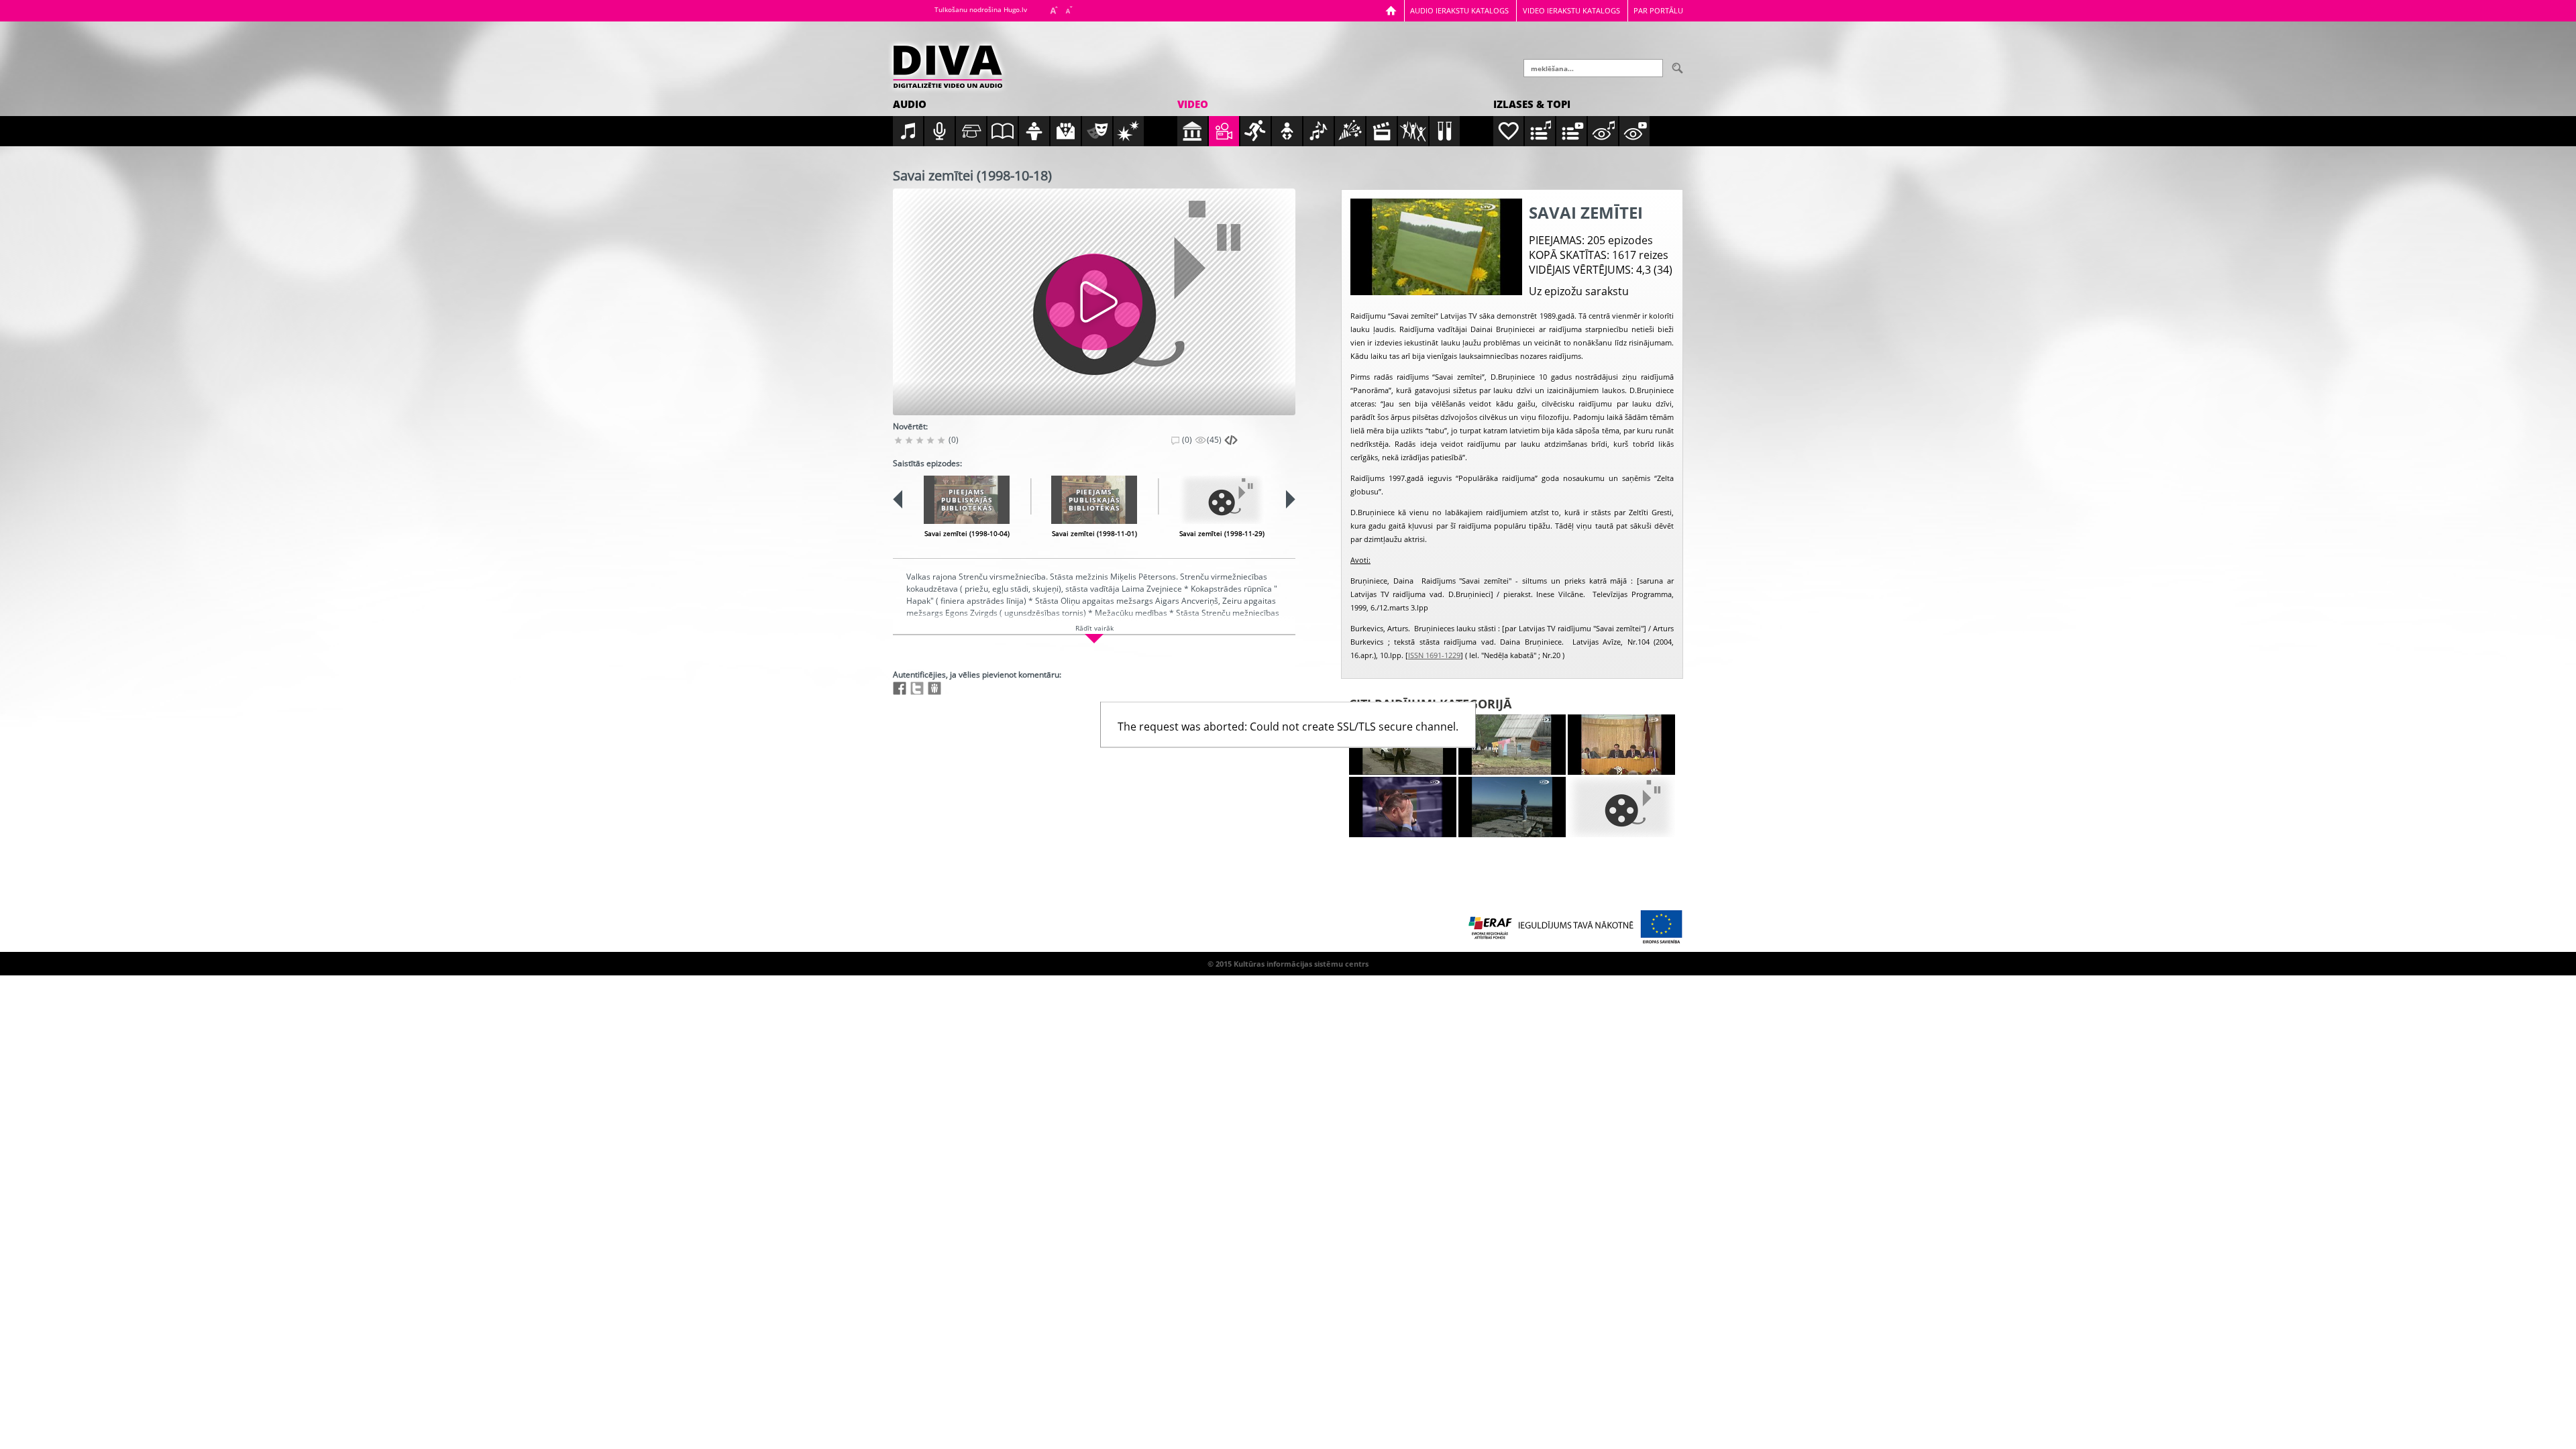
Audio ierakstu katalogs (1459, 10)
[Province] (1512, 745)
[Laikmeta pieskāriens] (1512, 807)
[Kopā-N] (1621, 807)
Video (1193, 104)
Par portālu (1658, 10)
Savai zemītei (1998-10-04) (967, 533)
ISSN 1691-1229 (1434, 655)
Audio (910, 104)
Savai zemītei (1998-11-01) (1094, 533)
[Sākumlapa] (1391, 10)
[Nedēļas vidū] (1403, 807)
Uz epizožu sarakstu (1579, 291)
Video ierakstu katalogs (1571, 10)
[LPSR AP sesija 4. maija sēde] (1621, 745)
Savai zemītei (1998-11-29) (1222, 533)
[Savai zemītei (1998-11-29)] (1222, 500)
